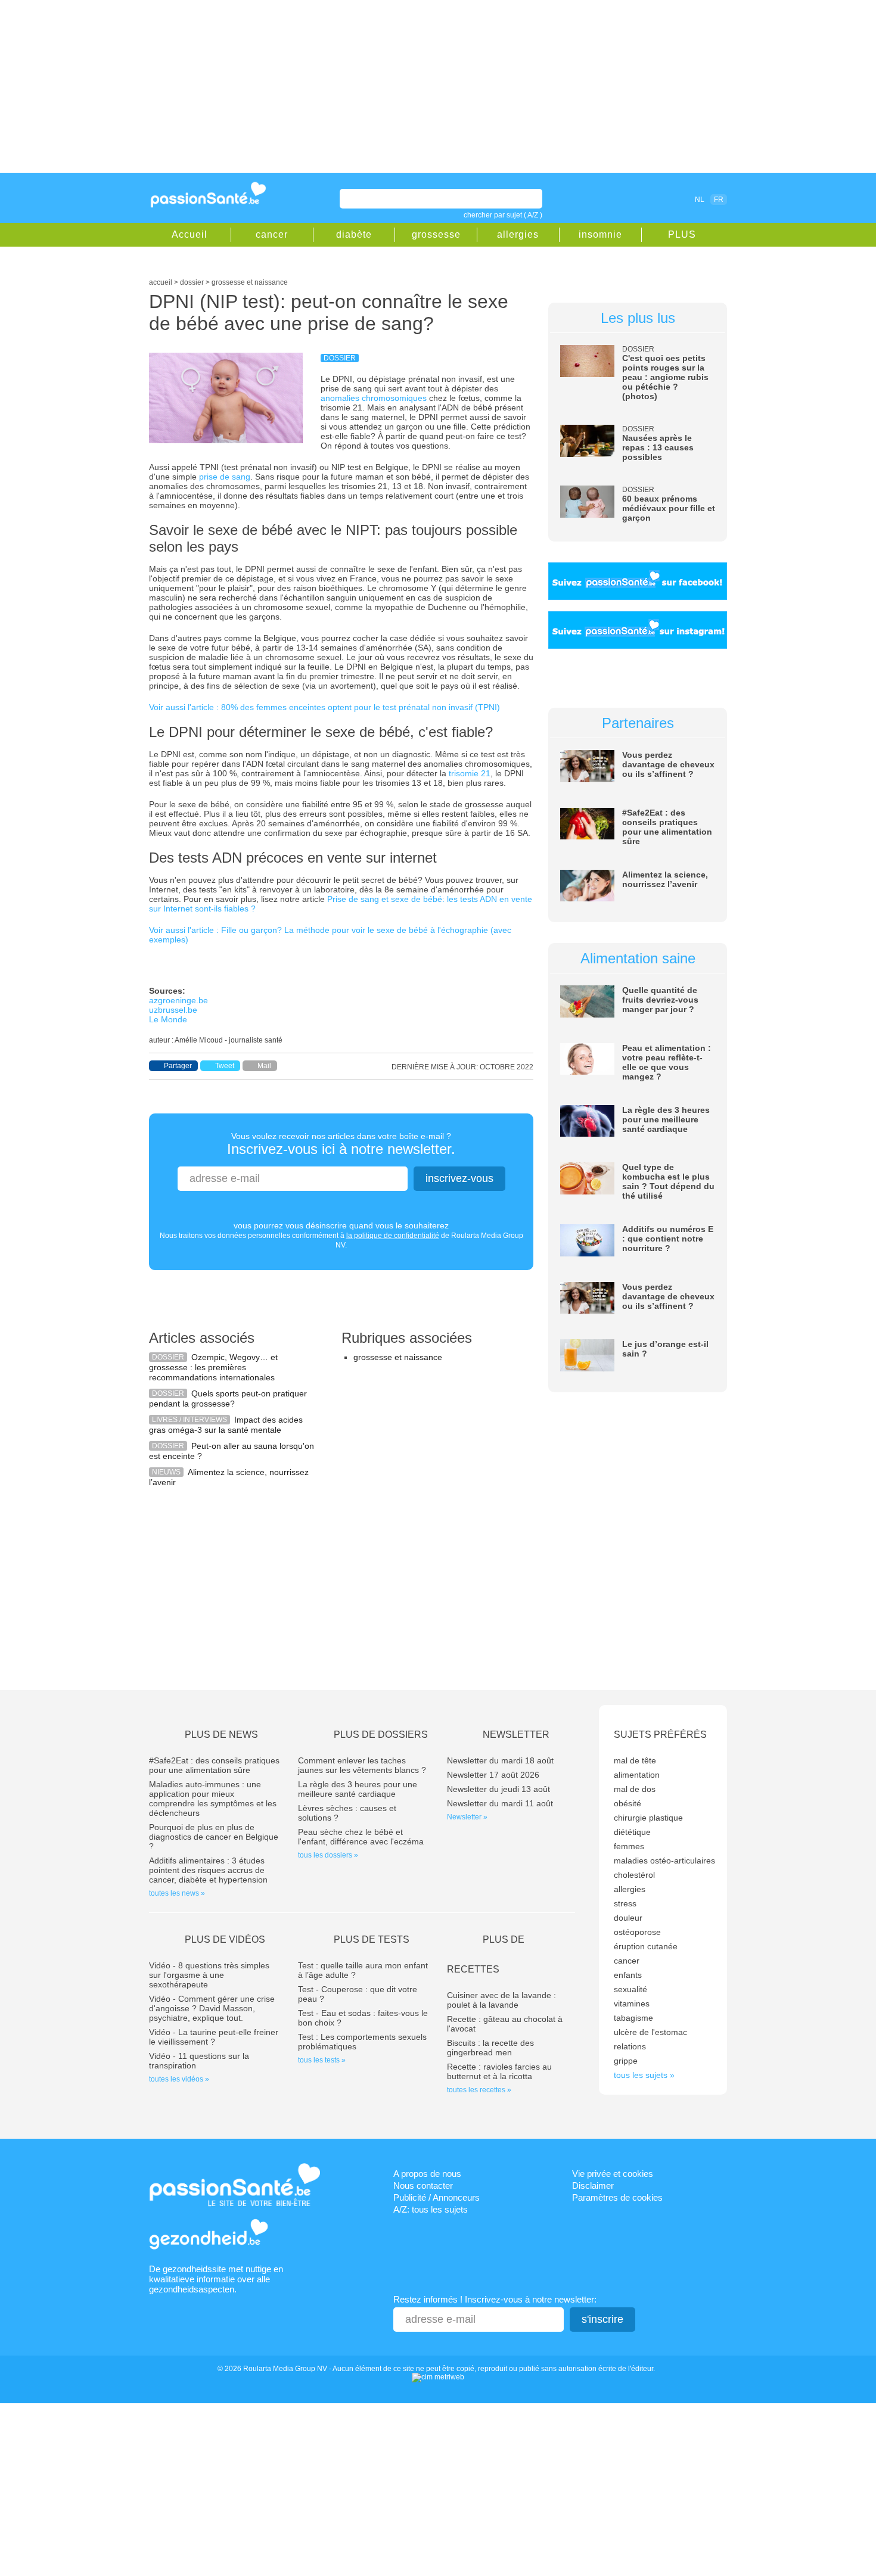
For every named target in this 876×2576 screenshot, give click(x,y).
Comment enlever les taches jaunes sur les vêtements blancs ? (362, 1765)
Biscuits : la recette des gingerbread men (490, 2048)
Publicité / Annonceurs (437, 2197)
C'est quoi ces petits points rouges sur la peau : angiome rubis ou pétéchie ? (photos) (665, 377)
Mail (264, 1066)
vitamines (632, 2003)
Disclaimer (593, 2185)
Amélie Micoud (199, 1040)
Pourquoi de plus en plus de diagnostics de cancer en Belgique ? (214, 1837)
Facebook (631, 199)
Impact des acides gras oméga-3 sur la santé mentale (226, 1425)
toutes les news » (177, 1893)
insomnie (600, 234)
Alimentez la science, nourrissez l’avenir (665, 879)
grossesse (436, 234)
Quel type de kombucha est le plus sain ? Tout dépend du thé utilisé (668, 1181)
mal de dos (635, 1789)
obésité (628, 1803)
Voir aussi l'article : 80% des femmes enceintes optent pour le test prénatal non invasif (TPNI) (324, 707)
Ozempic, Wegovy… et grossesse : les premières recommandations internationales (213, 1367)
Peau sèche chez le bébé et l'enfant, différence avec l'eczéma (361, 1837)
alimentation (637, 1775)
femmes (629, 1846)
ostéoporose (637, 1932)
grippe (626, 2061)
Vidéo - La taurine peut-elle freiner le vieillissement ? (214, 2037)
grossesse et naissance (398, 1357)
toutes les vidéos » (179, 2079)
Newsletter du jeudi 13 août (498, 1789)
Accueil (190, 234)
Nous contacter (423, 2185)
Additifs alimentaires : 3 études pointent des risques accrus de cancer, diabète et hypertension (208, 1870)
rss (648, 199)
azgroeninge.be (178, 1000)
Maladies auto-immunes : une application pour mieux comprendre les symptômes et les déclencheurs (213, 1799)
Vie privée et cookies (613, 2174)
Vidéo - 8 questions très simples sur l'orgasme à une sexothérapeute (209, 1975)
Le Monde (168, 1019)
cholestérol (634, 1875)
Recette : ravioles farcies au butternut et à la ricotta (499, 2071)
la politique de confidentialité (393, 1236)
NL (700, 200)
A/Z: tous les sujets (431, 2209)
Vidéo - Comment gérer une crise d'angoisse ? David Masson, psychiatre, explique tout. (212, 2008)
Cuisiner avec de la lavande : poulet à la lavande (501, 2000)
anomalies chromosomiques (374, 398)
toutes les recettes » (479, 2090)
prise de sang (225, 477)
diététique (632, 1832)
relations (630, 2046)
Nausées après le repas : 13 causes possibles (658, 447)
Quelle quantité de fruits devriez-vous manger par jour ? (660, 1000)
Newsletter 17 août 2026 (493, 1775)
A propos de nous (427, 2174)
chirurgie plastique (648, 1818)
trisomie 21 (470, 773)
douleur (628, 1918)
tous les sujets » (644, 2075)
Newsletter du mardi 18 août (500, 1760)
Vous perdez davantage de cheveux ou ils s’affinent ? (668, 764)
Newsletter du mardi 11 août (500, 1803)
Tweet (225, 1066)
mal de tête (635, 1760)
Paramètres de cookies (617, 2197)
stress (625, 1903)
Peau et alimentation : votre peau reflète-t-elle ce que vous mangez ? (667, 1062)
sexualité (630, 1989)
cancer (272, 234)
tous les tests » (322, 2060)
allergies (518, 234)
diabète (354, 234)
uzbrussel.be (173, 1010)
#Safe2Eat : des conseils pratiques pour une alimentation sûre (667, 827)
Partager (178, 1066)
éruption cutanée (646, 1946)
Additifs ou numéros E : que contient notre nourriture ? (668, 1239)
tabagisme (633, 2018)
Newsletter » (467, 1817)
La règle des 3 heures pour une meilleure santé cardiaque (666, 1119)
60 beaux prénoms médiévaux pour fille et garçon (669, 508)
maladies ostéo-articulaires (664, 1861)
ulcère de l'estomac (650, 2032)
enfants (628, 1975)
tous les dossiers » (328, 1855)
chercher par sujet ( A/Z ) (503, 215)
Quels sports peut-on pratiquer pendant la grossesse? (228, 1399)
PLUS (682, 234)
